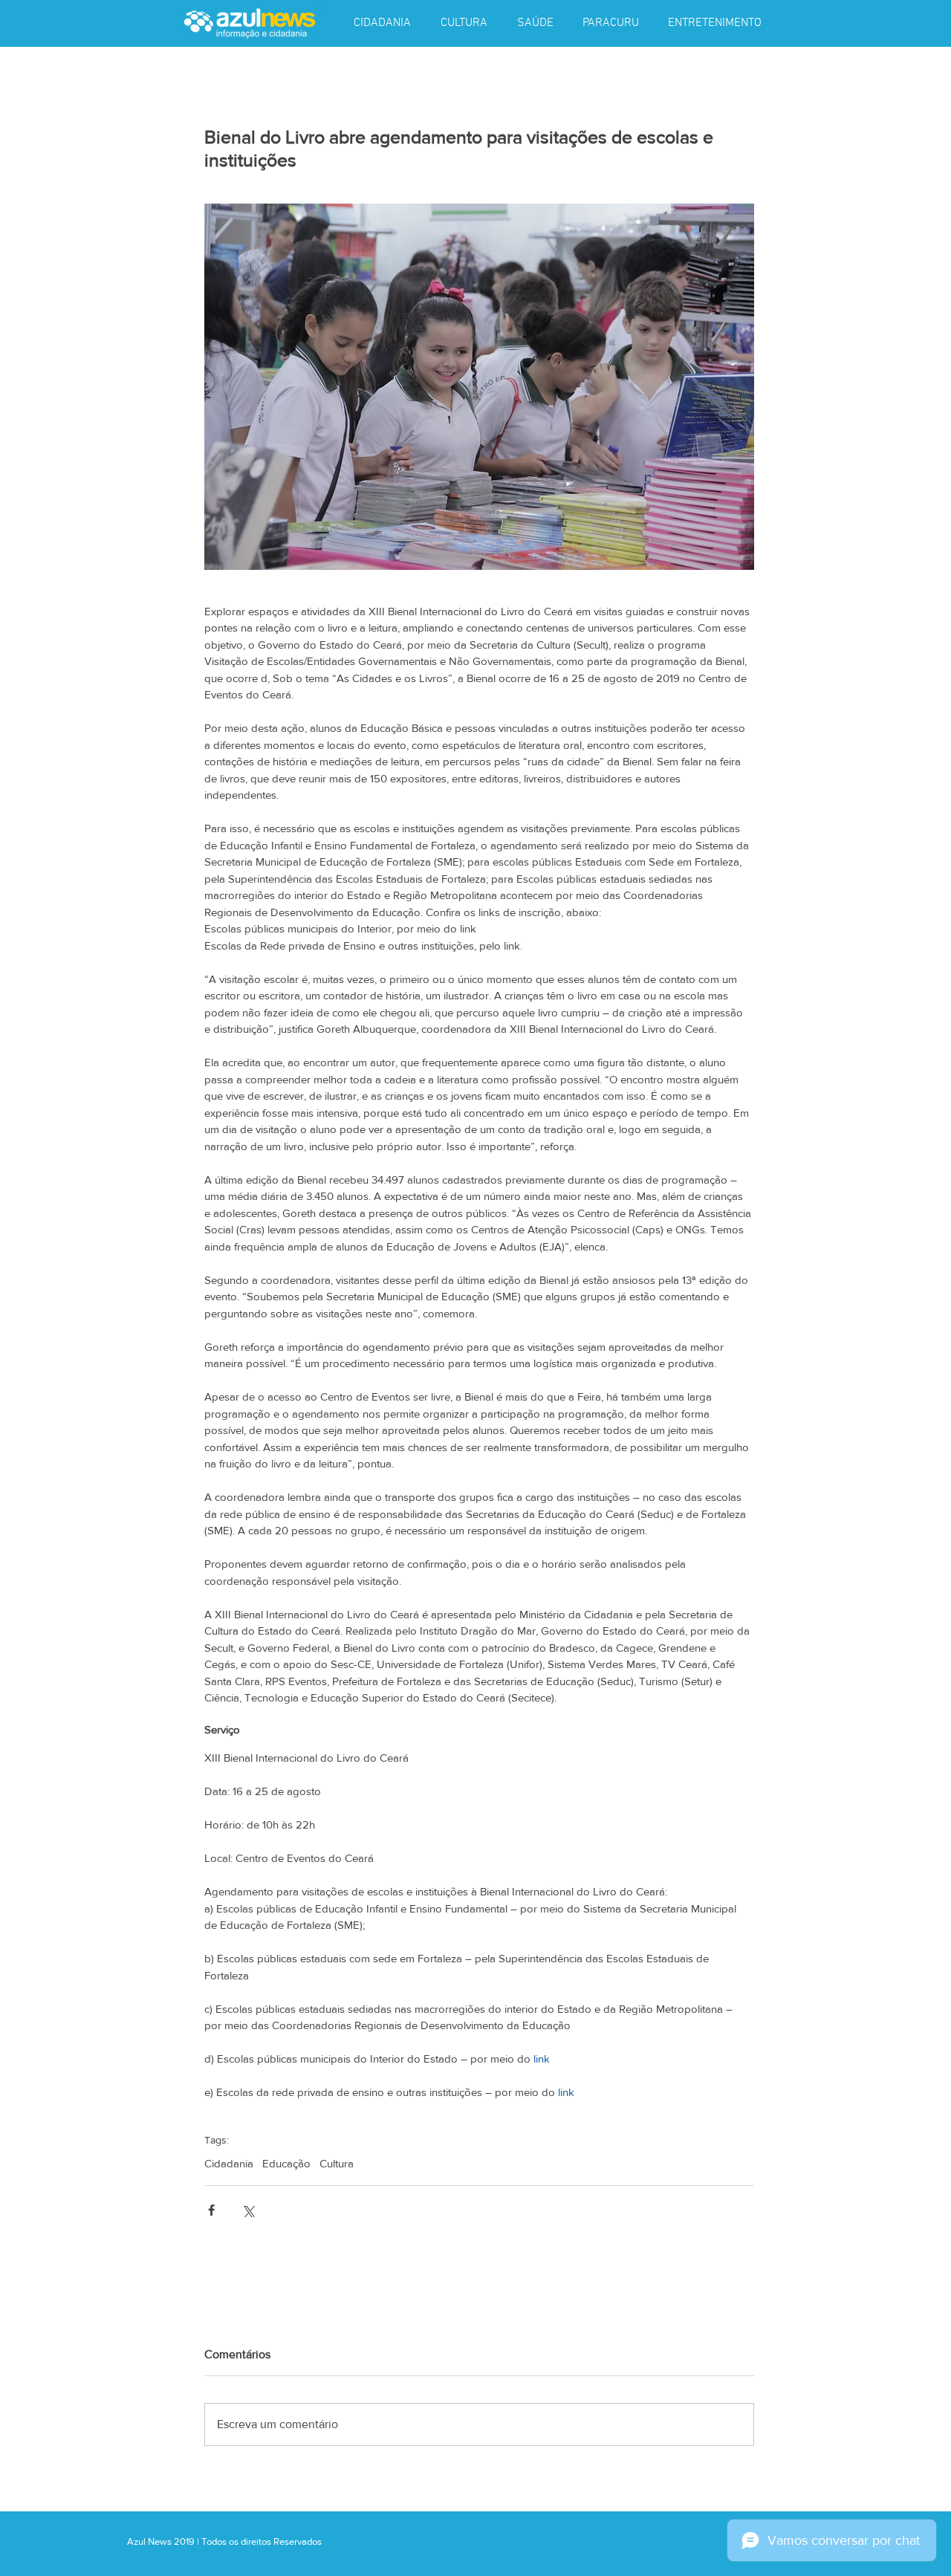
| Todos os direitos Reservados (259, 2541)
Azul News (149, 2541)
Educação (286, 2163)
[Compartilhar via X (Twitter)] (248, 2210)
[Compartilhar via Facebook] (211, 2210)
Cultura (337, 2163)
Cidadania (229, 2163)
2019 (185, 2541)
